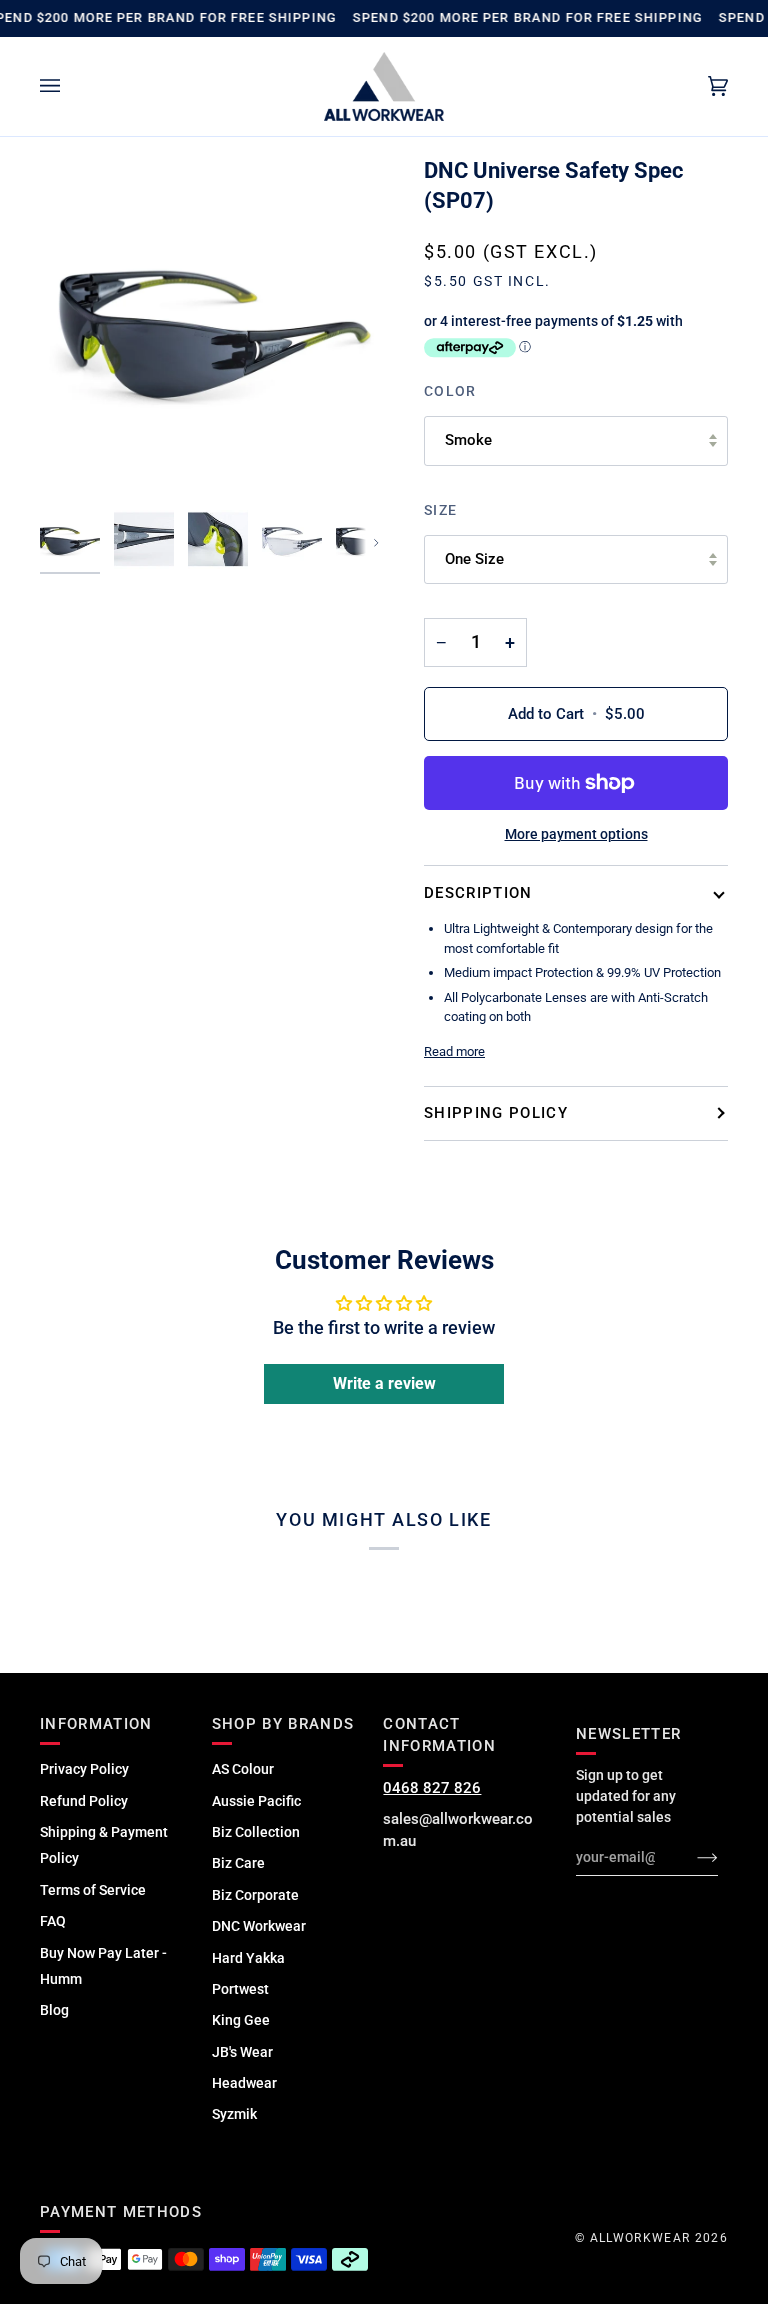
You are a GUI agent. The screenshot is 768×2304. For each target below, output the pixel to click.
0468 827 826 (432, 1788)
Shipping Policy (496, 1113)
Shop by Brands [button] (283, 1724)
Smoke (468, 440)
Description (478, 893)
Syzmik (234, 2114)
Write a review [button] (384, 1383)
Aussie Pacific (256, 1801)
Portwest (240, 1989)
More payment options (576, 834)
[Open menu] (70, 87)
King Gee (241, 2020)
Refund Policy (84, 1801)
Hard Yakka (248, 1958)
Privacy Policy (84, 1769)
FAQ (53, 1921)
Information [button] (96, 1724)
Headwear (244, 2083)
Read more (454, 1051)
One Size (474, 559)
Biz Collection (256, 1832)
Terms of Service (93, 1890)
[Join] (691, 1857)
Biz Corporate (255, 1895)
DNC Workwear (259, 1926)
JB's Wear (242, 2052)
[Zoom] (212, 328)
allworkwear (640, 2238)
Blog (54, 2010)
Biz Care (238, 1863)
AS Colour (243, 1769)
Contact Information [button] (439, 1735)
